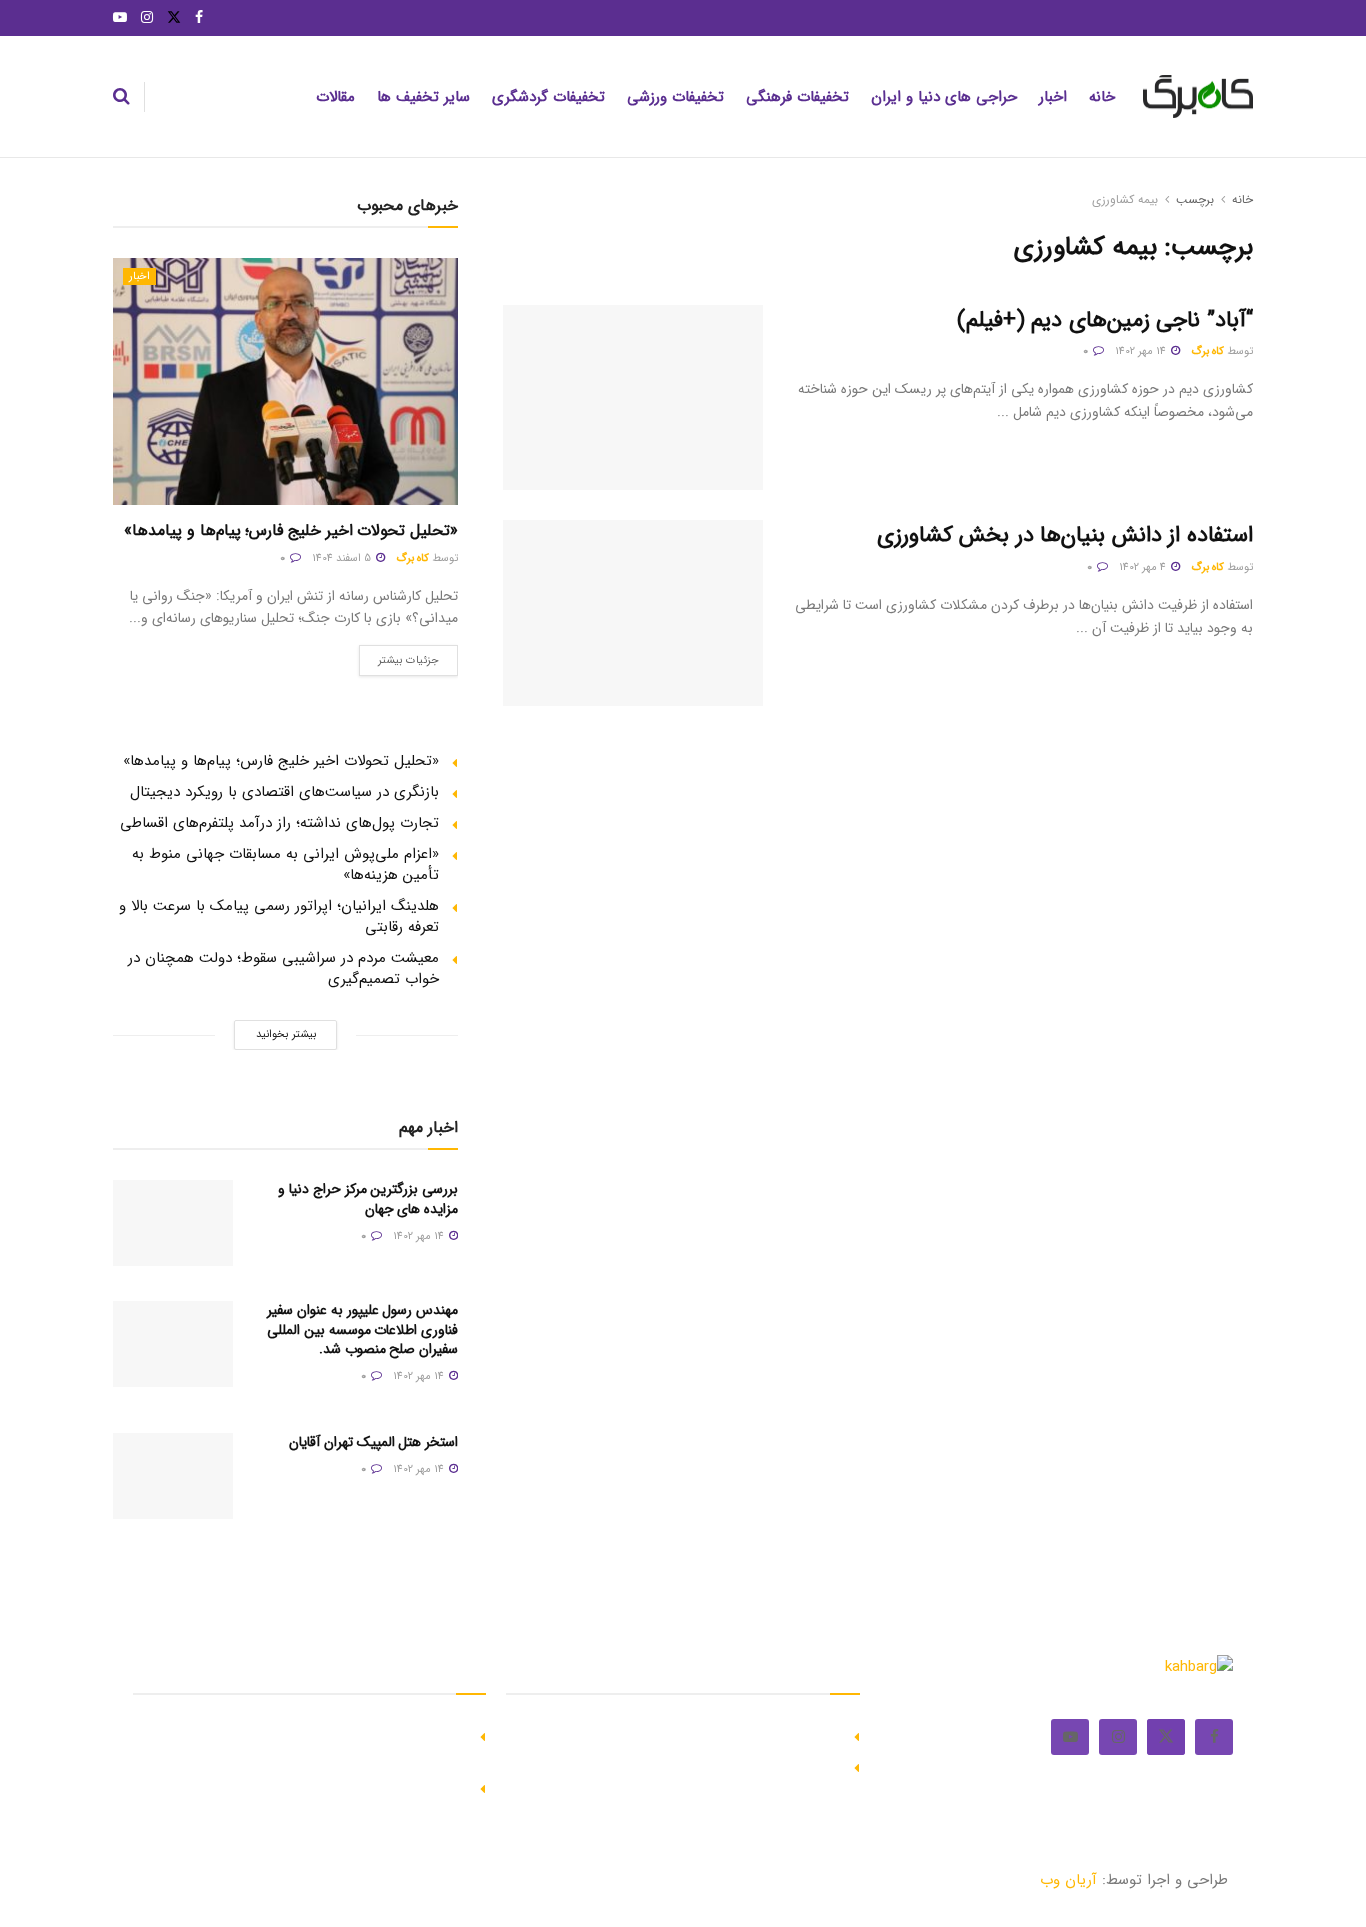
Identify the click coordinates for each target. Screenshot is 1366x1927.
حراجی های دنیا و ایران (944, 97)
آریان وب (1068, 1880)
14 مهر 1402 (1142, 351)
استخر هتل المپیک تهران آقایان (373, 1442)
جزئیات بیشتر (399, 657)
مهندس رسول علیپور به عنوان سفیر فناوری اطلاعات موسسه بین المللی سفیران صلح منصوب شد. (362, 1329)
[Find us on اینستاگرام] (147, 18)
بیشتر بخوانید (286, 1034)
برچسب (1195, 199)
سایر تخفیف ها (423, 97)
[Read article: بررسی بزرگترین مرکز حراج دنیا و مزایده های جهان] (173, 1223)
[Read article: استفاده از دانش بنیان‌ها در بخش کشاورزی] (633, 613)
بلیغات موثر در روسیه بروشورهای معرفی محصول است (675, 1766)
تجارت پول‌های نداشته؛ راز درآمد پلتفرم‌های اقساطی (279, 823)
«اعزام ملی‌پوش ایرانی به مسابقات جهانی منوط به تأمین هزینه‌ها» (285, 864)
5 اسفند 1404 (343, 558)
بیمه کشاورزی (1125, 199)
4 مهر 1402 (1144, 567)
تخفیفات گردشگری (548, 97)
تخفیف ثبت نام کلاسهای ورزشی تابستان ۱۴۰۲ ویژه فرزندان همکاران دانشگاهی (312, 1745)
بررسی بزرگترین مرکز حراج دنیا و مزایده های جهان (368, 1199)
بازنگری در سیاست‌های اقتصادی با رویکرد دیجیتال (284, 792)
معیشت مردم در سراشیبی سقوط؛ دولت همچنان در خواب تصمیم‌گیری (283, 968)
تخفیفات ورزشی (675, 97)
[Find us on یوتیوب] (120, 18)
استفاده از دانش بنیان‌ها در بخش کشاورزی (1065, 535)
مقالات (335, 97)
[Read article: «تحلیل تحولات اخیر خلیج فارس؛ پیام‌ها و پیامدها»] (285, 381)
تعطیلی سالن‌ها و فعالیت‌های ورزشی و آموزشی (322, 1787)
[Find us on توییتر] (174, 18)
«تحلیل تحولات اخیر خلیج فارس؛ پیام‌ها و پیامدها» (291, 530)
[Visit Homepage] (1198, 97)
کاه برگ (1207, 351)
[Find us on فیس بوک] (199, 18)
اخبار (1053, 97)
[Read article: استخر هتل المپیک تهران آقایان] (173, 1476)
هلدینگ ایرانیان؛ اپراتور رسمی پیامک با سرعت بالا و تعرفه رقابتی (279, 916)
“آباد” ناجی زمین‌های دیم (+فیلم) (1105, 320)
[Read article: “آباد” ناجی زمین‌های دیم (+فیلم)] (633, 398)
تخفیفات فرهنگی (797, 97)
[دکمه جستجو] (121, 97)
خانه (1102, 97)
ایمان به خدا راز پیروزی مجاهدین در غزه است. (698, 1735)
